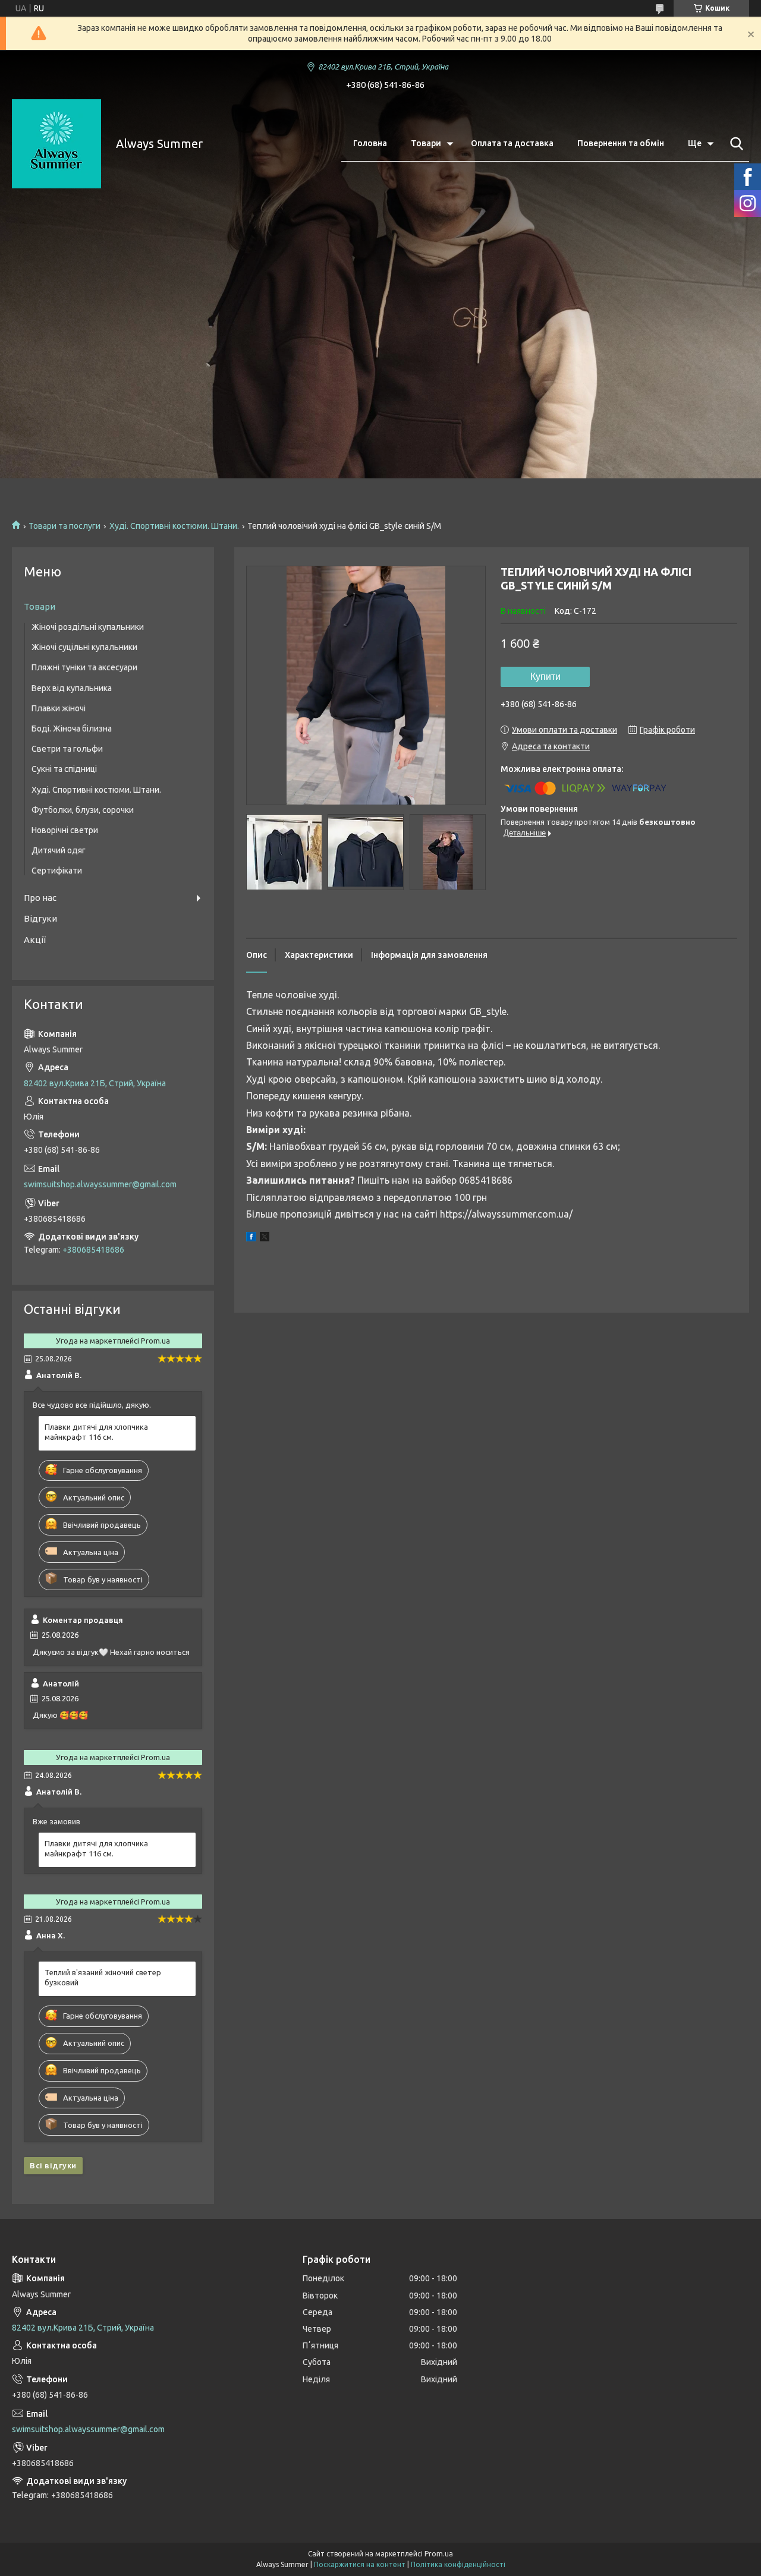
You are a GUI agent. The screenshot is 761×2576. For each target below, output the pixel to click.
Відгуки (40, 918)
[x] (265, 1238)
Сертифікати (57, 871)
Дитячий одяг (59, 850)
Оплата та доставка (512, 143)
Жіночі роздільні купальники (88, 627)
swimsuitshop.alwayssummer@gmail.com (100, 1184)
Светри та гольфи (67, 749)
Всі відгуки (53, 2165)
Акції (35, 940)
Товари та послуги (65, 526)
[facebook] (251, 1238)
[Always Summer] (56, 144)
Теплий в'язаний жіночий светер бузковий (103, 1977)
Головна (370, 143)
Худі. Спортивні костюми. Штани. (174, 526)
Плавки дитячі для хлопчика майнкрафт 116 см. (96, 1432)
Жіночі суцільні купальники (84, 647)
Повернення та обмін (621, 143)
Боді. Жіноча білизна (72, 729)
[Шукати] (734, 144)
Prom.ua (439, 2554)
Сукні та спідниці (64, 769)
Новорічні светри (65, 830)
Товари (426, 143)
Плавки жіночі (59, 708)
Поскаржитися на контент (360, 2564)
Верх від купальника (72, 688)
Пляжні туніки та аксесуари (84, 667)
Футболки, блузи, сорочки (83, 810)
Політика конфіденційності (458, 2564)
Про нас (40, 898)
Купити (545, 677)
